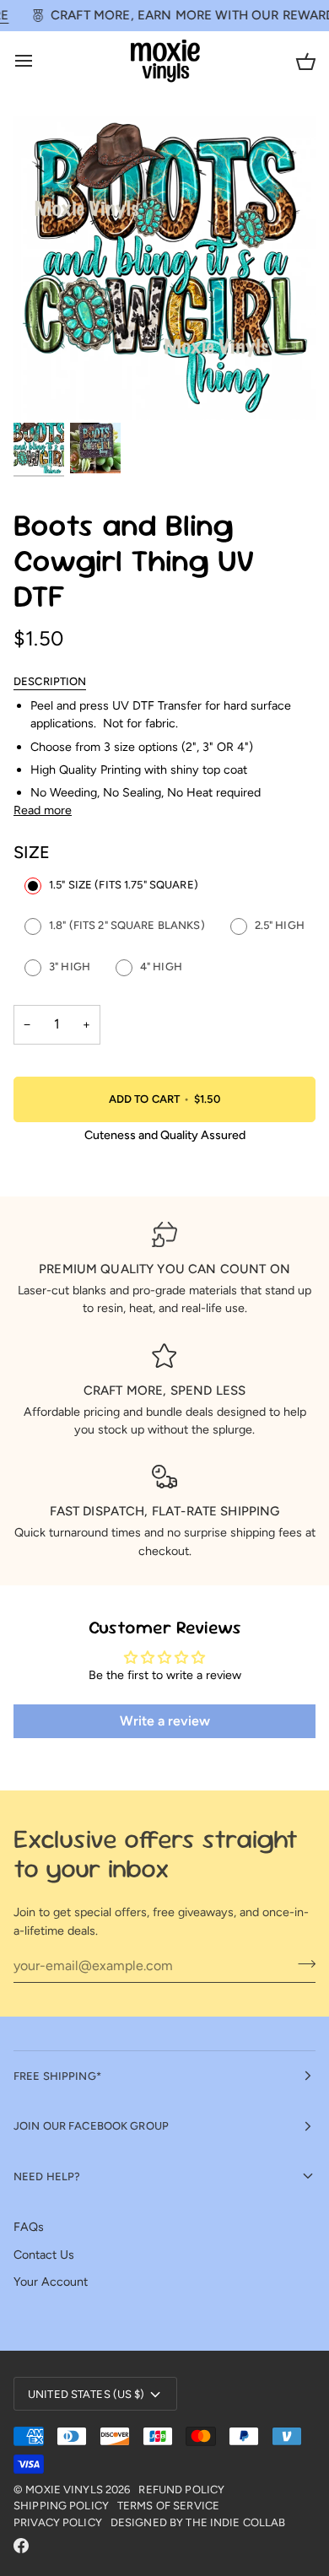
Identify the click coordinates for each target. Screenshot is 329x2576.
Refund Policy (181, 2490)
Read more (43, 810)
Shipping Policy (61, 2506)
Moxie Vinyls (64, 2490)
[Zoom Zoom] (164, 268)
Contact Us (44, 2255)
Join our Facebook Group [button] (91, 2126)
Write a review (165, 1721)
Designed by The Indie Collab (198, 2522)
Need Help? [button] (47, 2176)
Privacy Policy (58, 2522)
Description (50, 681)
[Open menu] (39, 61)
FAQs (29, 2227)
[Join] (302, 1963)
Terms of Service (168, 2506)
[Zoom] (45, 389)
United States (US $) (86, 2394)
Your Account (51, 2282)
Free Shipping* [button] (57, 2076)
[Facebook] (21, 2546)
